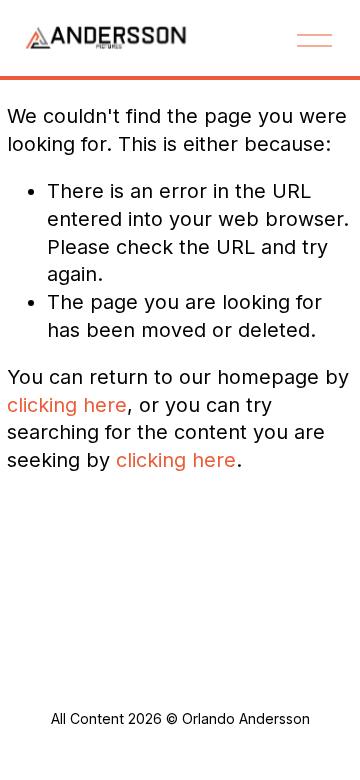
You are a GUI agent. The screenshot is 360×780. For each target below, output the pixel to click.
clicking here (67, 405)
